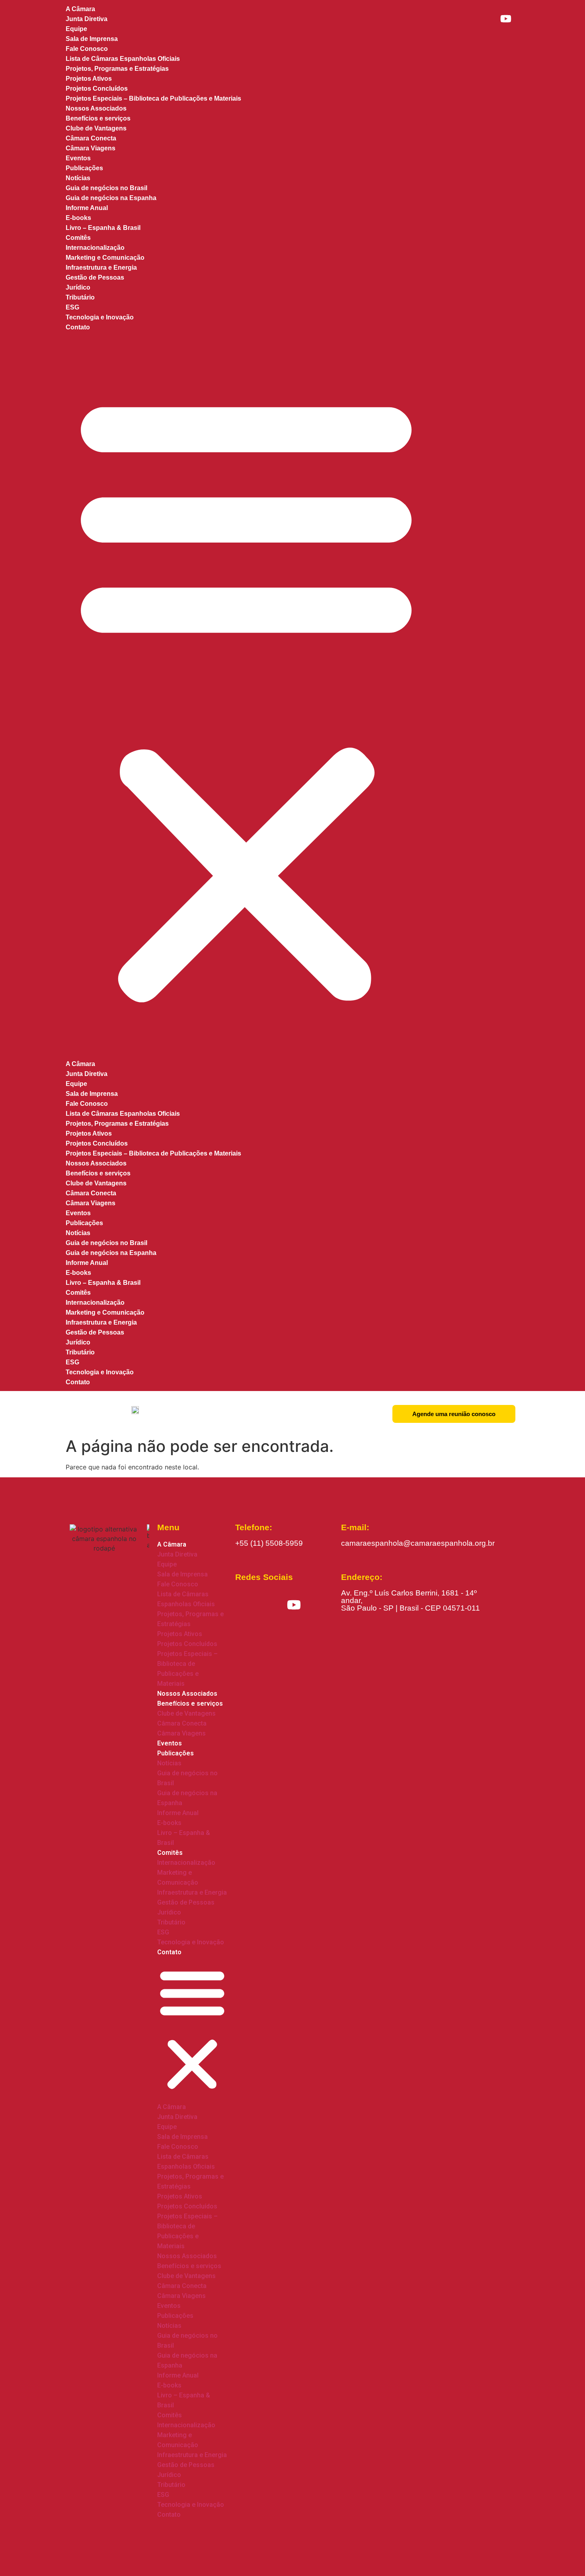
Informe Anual (87, 208)
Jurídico (78, 287)
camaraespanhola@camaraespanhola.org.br (418, 1543)
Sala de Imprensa (92, 39)
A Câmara (80, 1064)
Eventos (78, 1213)
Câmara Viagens (91, 1203)
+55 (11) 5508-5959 (269, 1543)
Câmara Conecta (91, 138)
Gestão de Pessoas (95, 277)
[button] (246, 696)
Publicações (84, 168)
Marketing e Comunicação (105, 258)
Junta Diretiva (87, 19)
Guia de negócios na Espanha (111, 198)
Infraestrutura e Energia (101, 268)
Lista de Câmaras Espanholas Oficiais (123, 59)
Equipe (76, 29)
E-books (78, 218)
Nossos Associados (96, 1163)
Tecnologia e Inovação (100, 317)
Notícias (78, 178)
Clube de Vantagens (96, 128)
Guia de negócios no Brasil (106, 188)
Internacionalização (95, 248)
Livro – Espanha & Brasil (103, 228)
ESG (72, 307)
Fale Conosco (87, 49)
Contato (78, 327)
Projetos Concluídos (97, 89)
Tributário (80, 297)
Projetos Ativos (89, 79)
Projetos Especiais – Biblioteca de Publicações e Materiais (153, 98)
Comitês (78, 238)
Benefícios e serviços (98, 118)
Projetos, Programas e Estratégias (117, 69)
